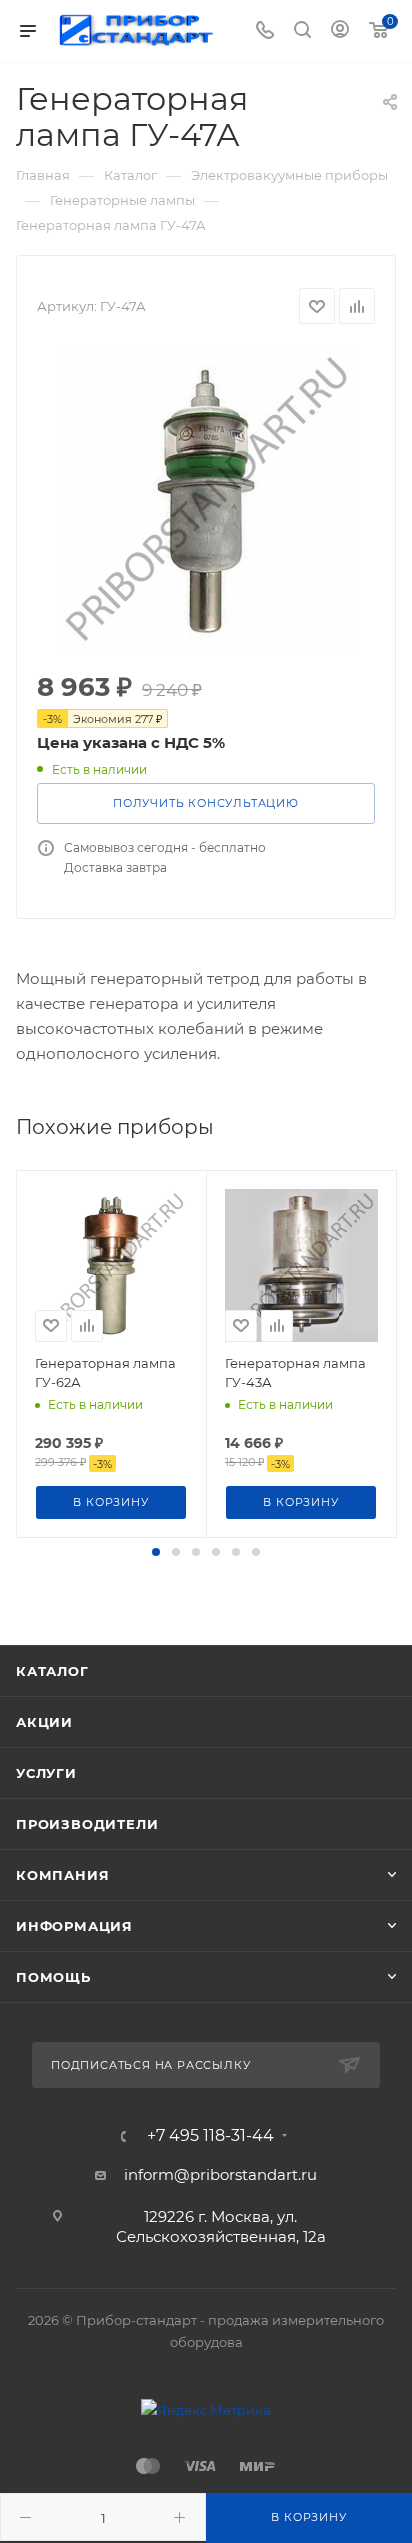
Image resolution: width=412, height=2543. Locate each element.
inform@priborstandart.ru (220, 2174)
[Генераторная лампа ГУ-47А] (206, 499)
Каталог (52, 1671)
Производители (87, 1824)
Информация (74, 1926)
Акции (44, 1722)
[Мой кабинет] (340, 31)
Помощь (53, 1977)
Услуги (46, 1773)
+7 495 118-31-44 (210, 2136)
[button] (156, 1552)
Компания (62, 1875)
